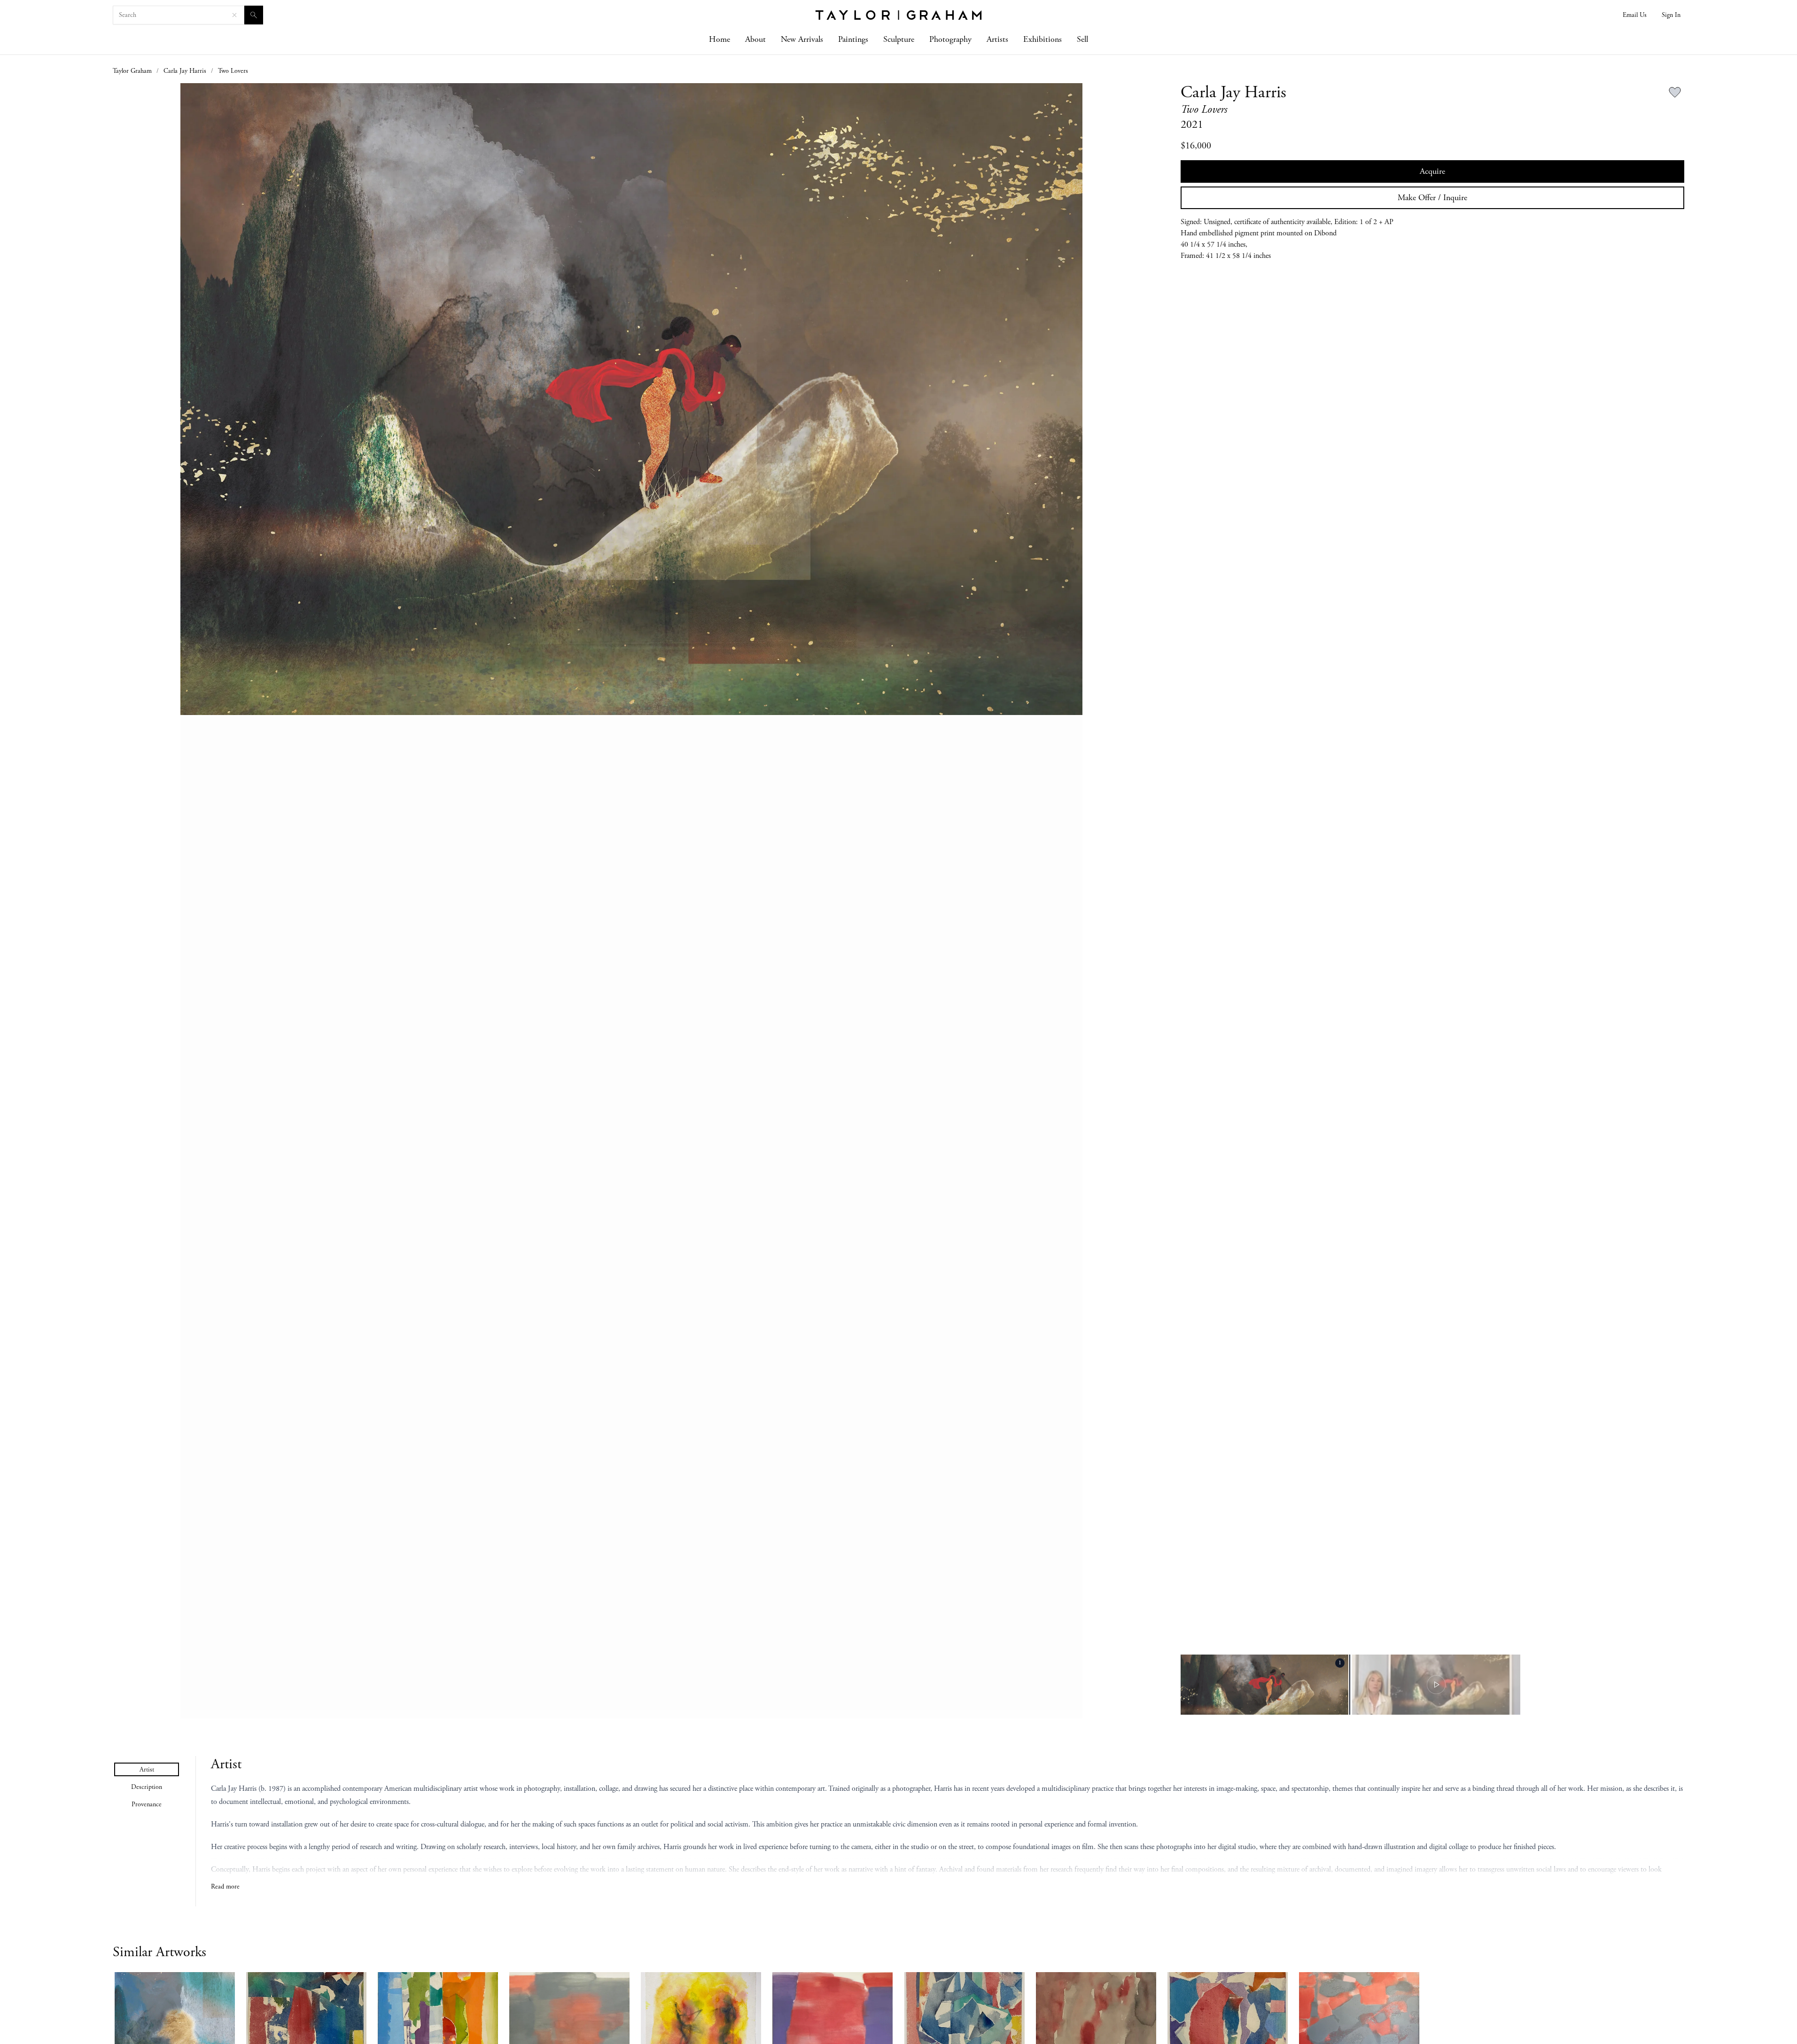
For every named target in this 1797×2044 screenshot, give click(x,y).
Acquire (1432, 171)
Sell (1082, 39)
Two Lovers (233, 71)
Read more (225, 1887)
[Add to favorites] (1675, 93)
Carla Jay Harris (185, 71)
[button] (632, 901)
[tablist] (147, 1787)
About (755, 39)
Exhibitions (1042, 39)
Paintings (853, 39)
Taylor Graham (132, 71)
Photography (950, 39)
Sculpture (899, 39)
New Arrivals (802, 39)
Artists (997, 39)
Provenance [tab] (147, 1804)
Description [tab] (147, 1787)
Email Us (1635, 15)
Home (720, 39)
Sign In (1671, 15)
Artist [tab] (147, 1770)
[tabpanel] (948, 1824)
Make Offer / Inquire (1432, 198)
